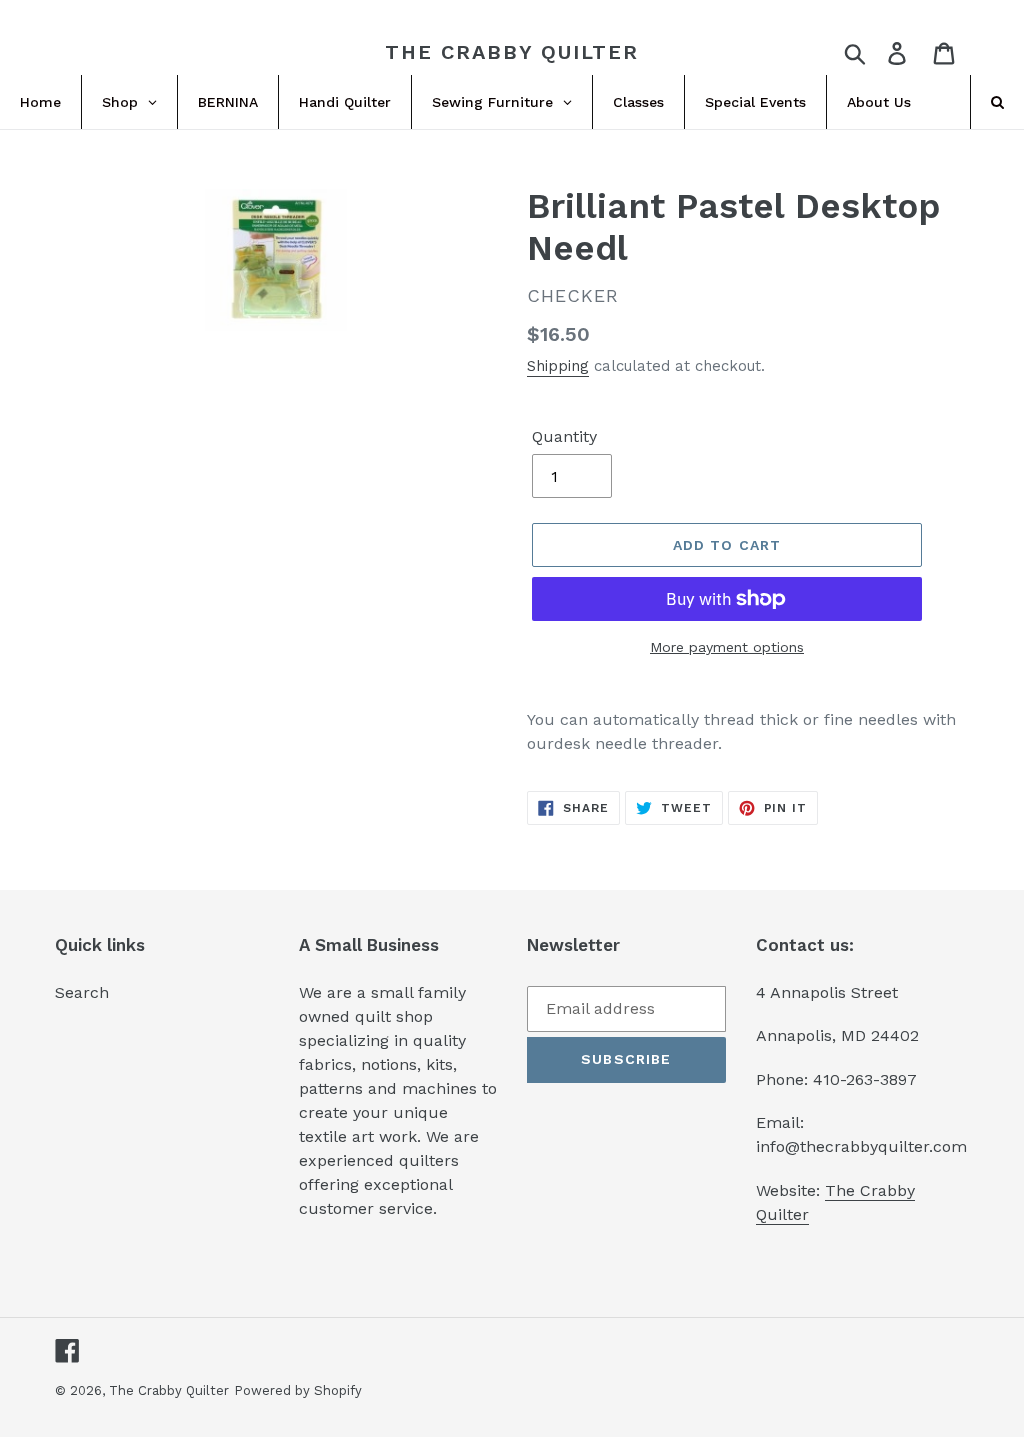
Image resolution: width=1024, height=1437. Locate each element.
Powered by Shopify (298, 1390)
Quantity (564, 436)
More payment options (727, 647)
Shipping (558, 366)
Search (82, 992)
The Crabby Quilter (512, 52)
